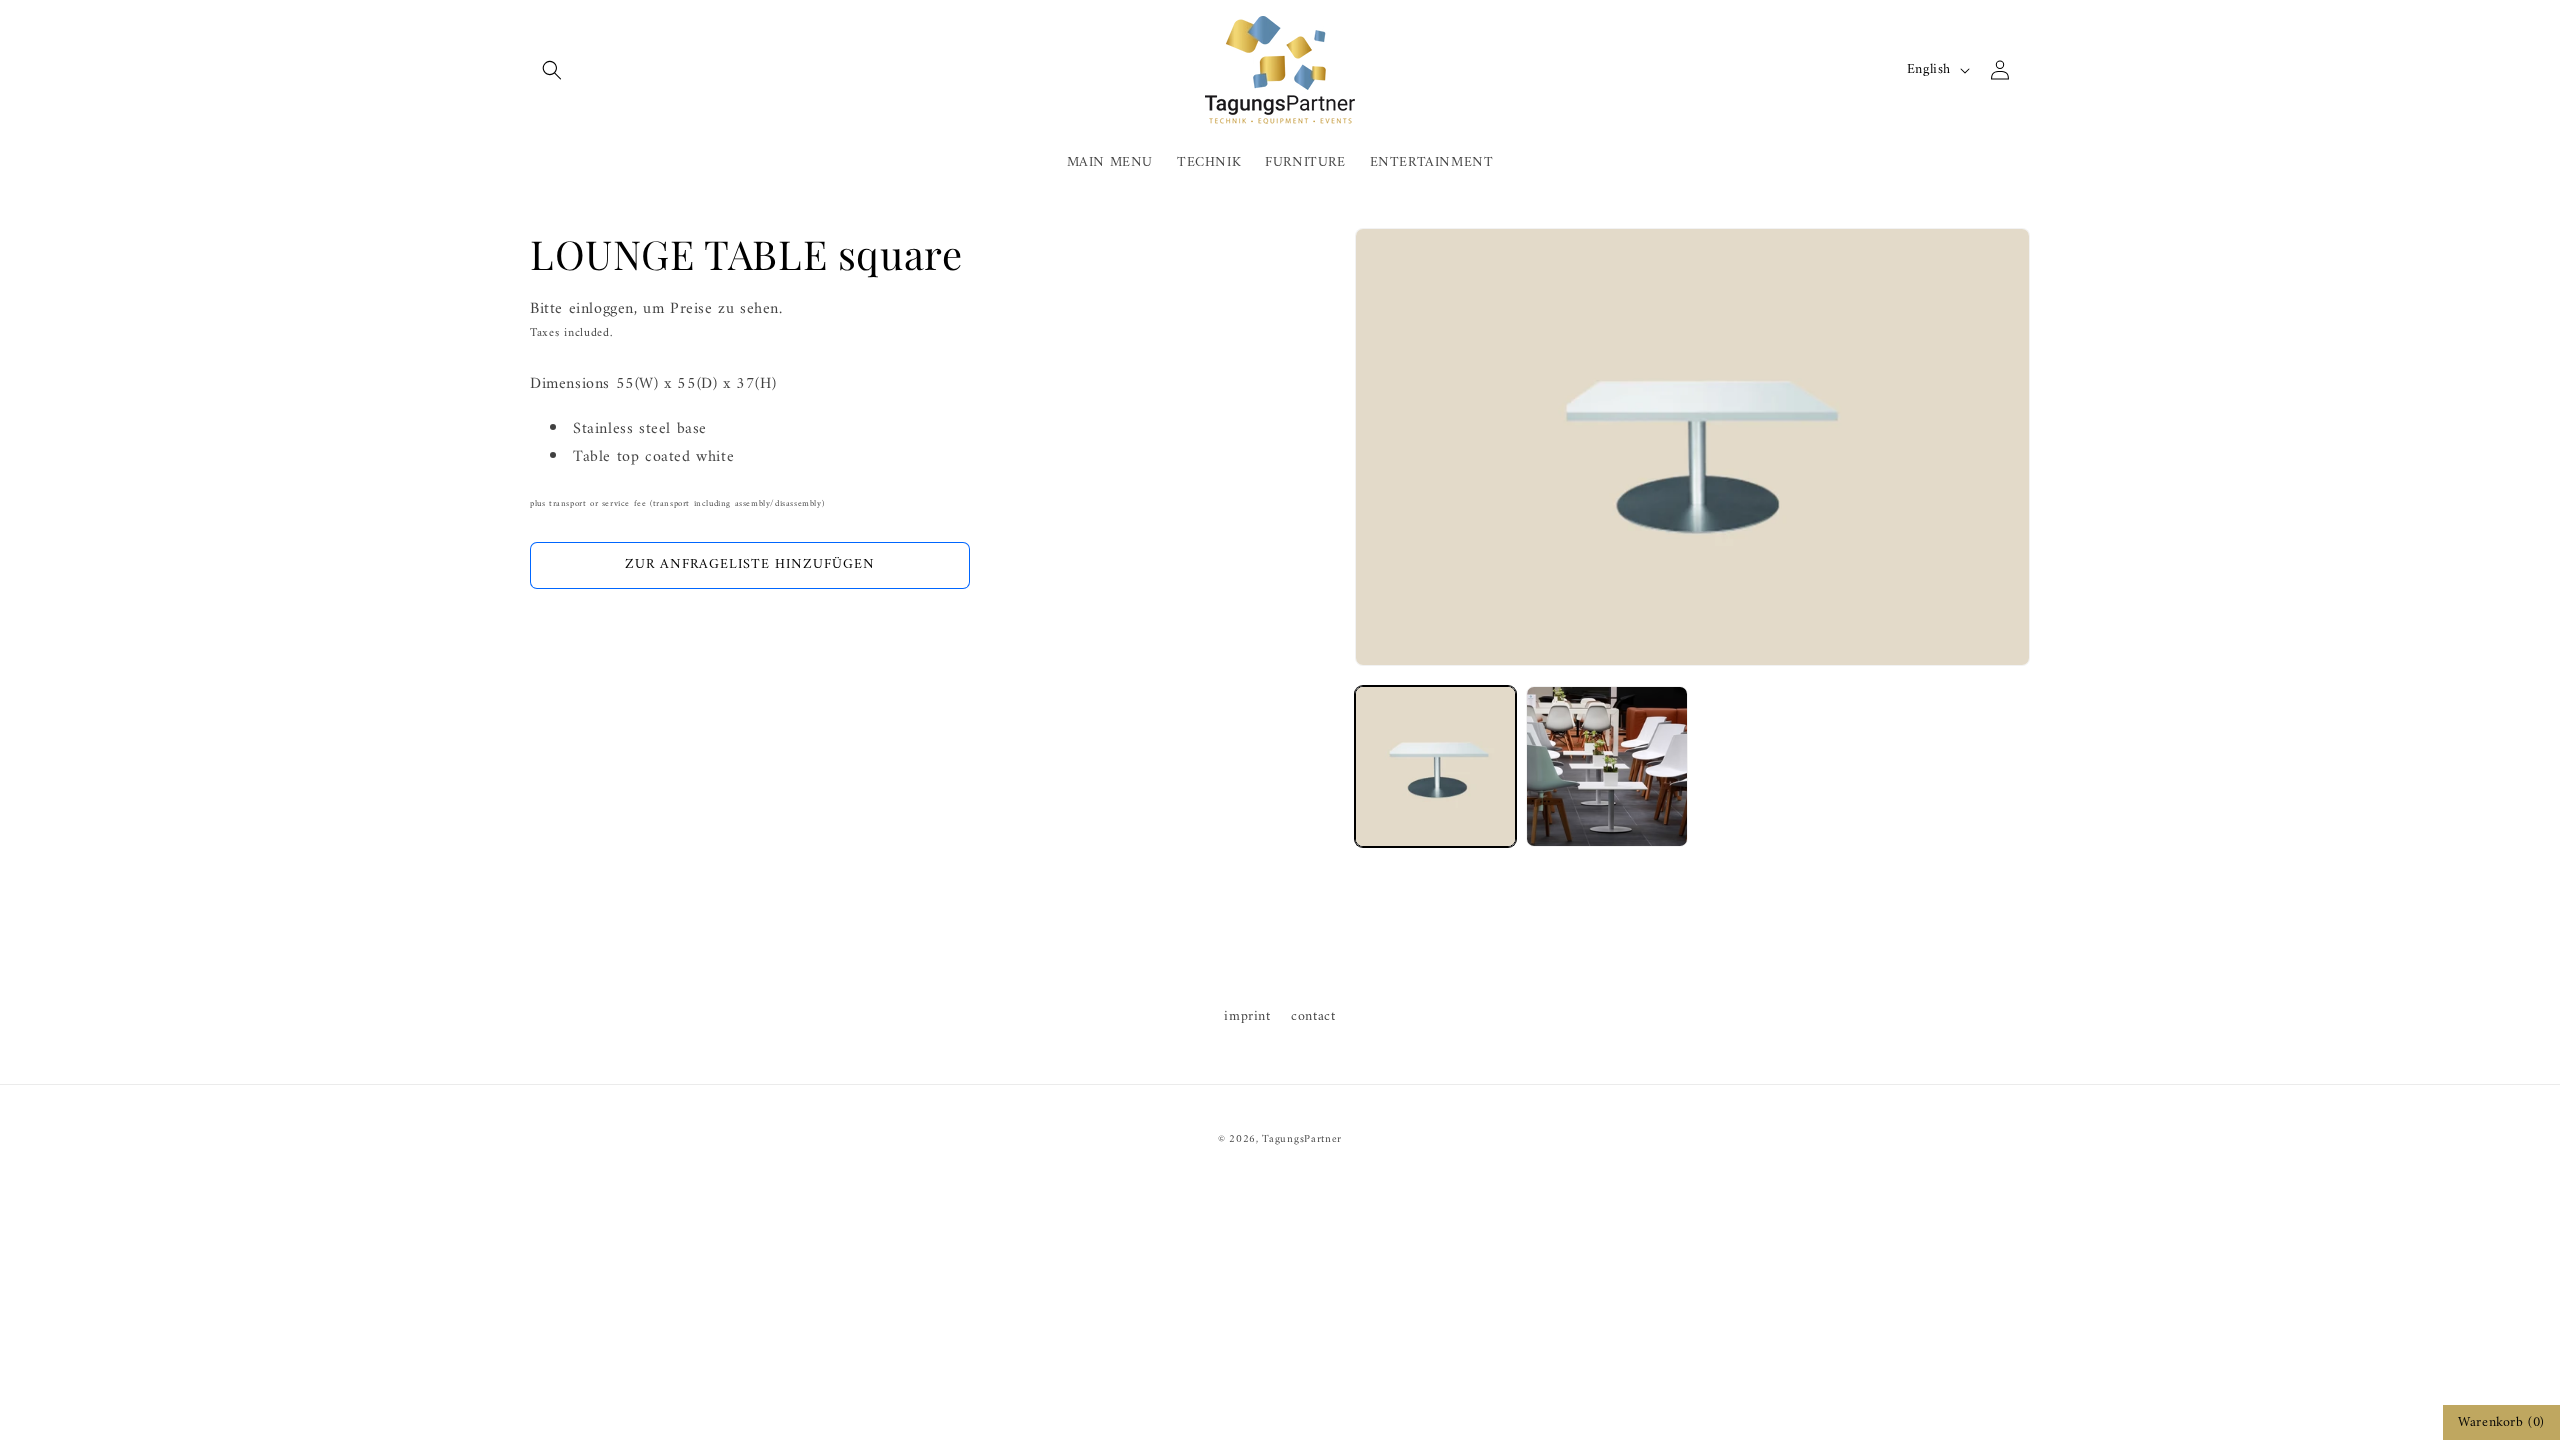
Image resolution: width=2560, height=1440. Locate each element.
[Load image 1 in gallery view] (1435, 766)
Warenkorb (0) (2501, 1422)
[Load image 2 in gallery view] (1606, 766)
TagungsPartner (1302, 1139)
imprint (1247, 1016)
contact (1313, 1016)
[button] (552, 70)
